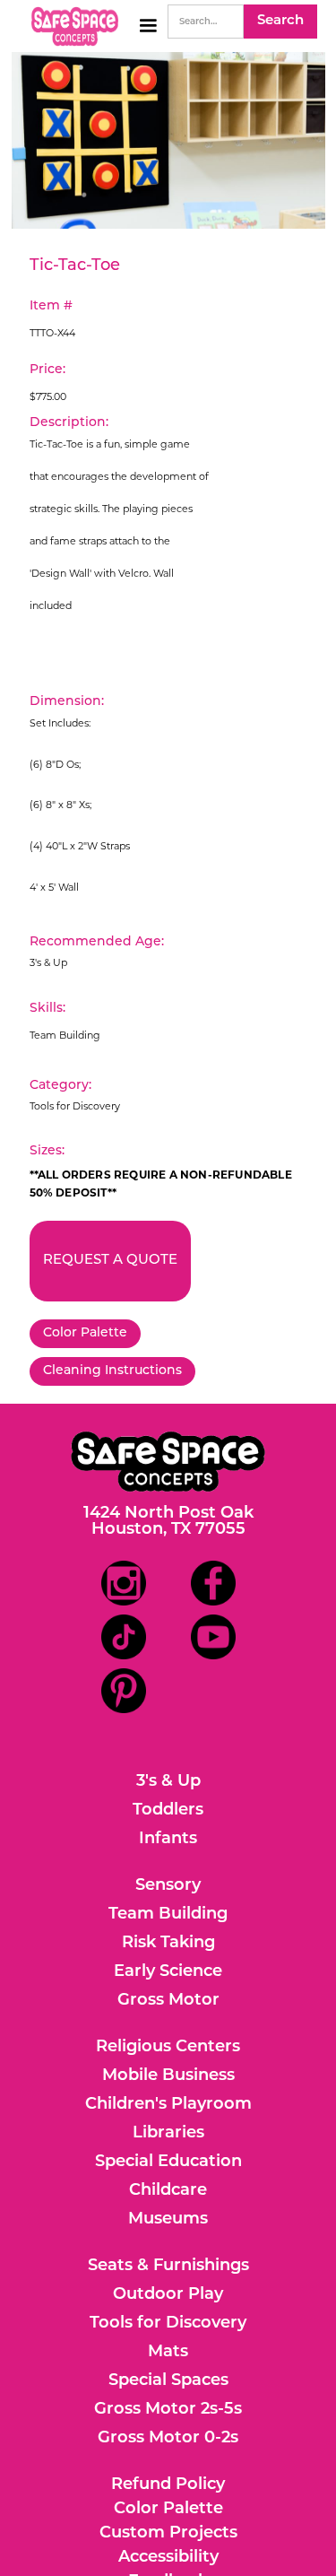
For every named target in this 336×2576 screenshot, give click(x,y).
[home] (70, 26)
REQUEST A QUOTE (110, 1261)
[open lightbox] (168, 140)
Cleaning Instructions (112, 1371)
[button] (148, 26)
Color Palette (85, 1333)
